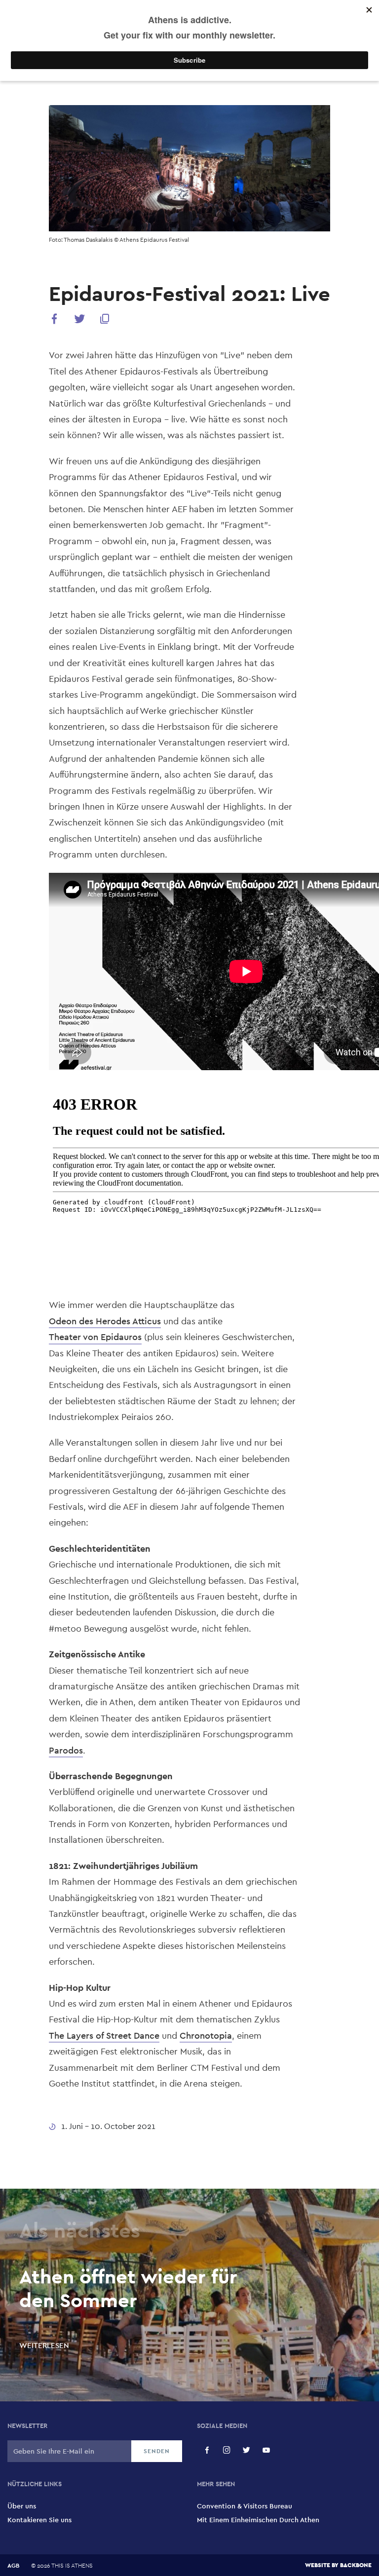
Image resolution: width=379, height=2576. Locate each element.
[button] (54, 320)
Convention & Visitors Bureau (245, 2506)
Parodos (66, 1750)
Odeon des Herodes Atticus (105, 1321)
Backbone (356, 2565)
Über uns (22, 2506)
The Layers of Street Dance (104, 2035)
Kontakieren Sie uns (39, 2520)
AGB (13, 2566)
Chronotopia (206, 2035)
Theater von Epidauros (95, 1337)
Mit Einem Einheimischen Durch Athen (258, 2520)
